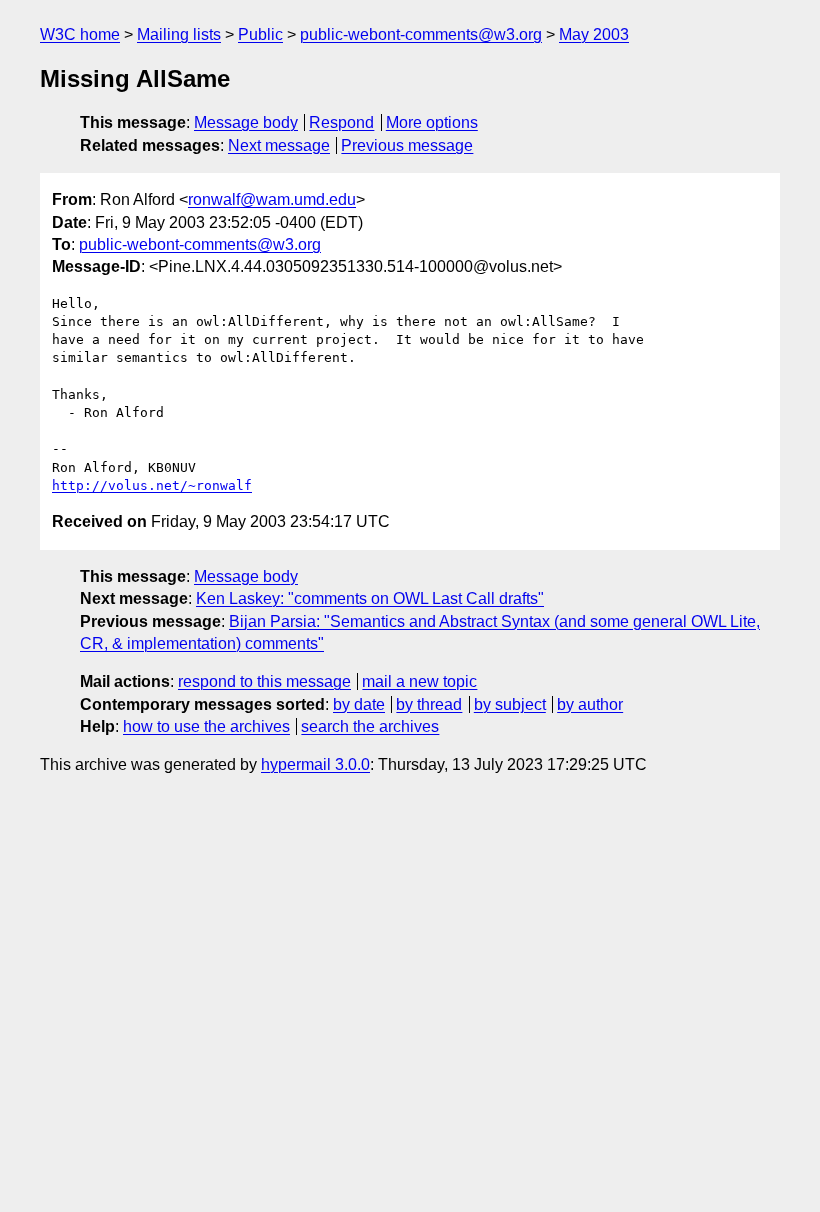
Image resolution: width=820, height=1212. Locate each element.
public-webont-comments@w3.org (421, 34)
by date (359, 704)
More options (432, 122)
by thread (429, 704)
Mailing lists (179, 34)
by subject (510, 704)
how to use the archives (206, 726)
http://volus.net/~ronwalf (152, 485)
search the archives (370, 726)
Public (260, 34)
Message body (246, 122)
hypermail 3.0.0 (315, 764)
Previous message (407, 145)
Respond (341, 122)
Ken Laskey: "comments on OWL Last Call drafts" (370, 598)
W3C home (80, 34)
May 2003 (594, 34)
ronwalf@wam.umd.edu (272, 199)
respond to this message (264, 681)
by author (590, 704)
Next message (279, 145)
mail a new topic (419, 681)
